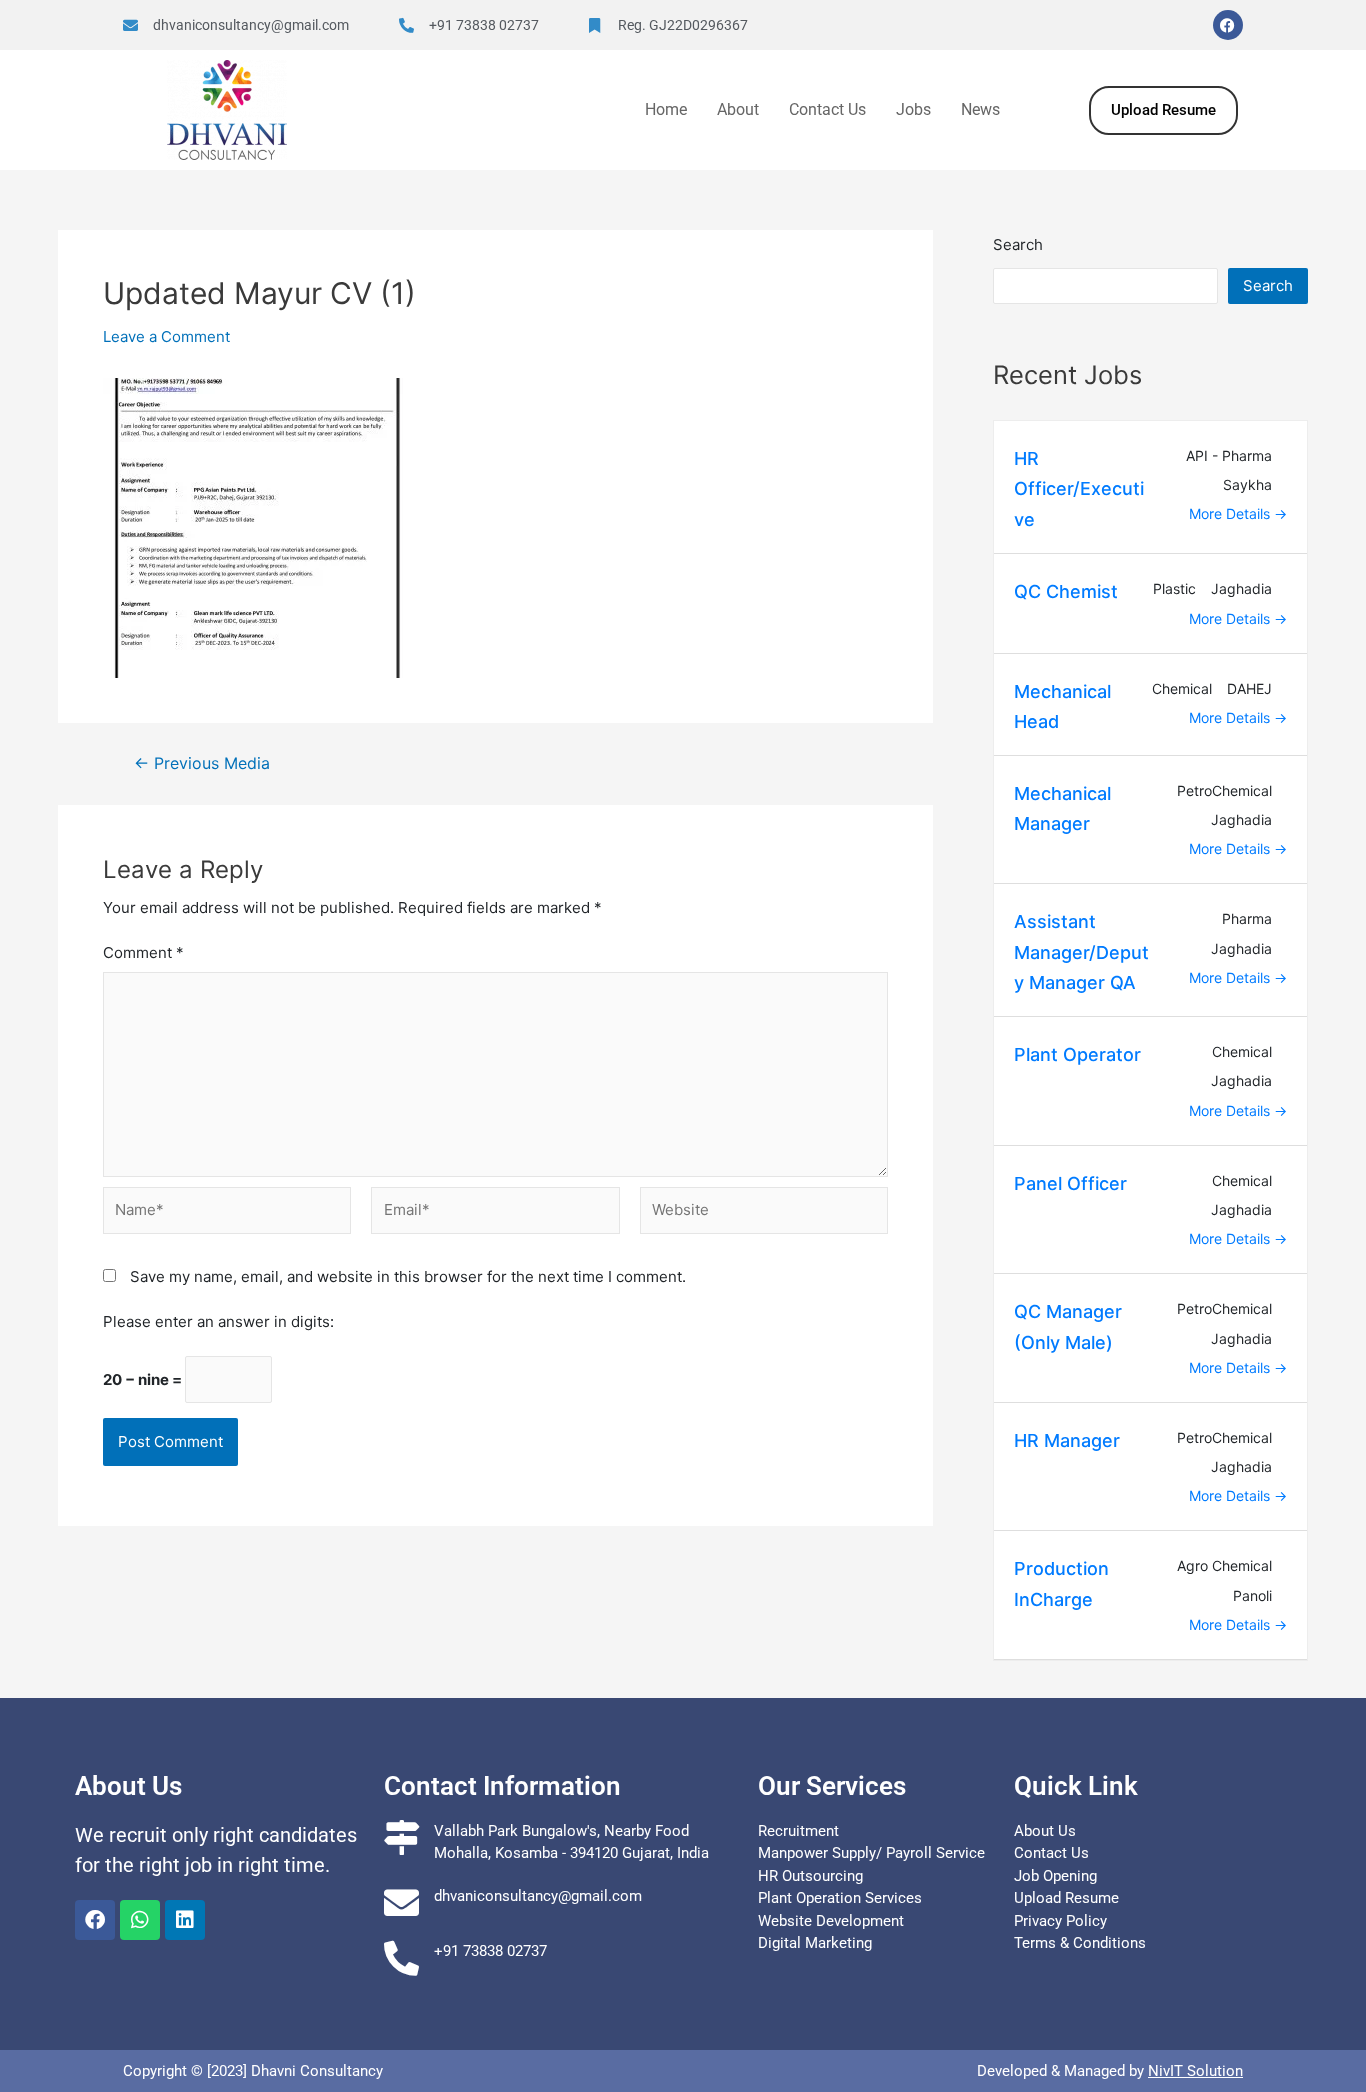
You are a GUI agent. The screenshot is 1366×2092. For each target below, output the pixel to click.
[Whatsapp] (140, 1920)
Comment (143, 952)
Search (1018, 244)
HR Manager (1067, 1440)
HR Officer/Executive (1079, 489)
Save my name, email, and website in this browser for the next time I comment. (408, 1276)
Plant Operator (1077, 1054)
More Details (1231, 513)
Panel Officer (1070, 1183)
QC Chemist (1066, 591)
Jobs (913, 109)
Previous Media (202, 764)
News (980, 109)
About (738, 109)
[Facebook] (1228, 25)
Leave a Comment (166, 336)
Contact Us (827, 109)
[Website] (764, 1215)
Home (666, 109)
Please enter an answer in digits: (218, 1321)
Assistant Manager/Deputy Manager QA (1081, 952)
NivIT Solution (1195, 2071)
